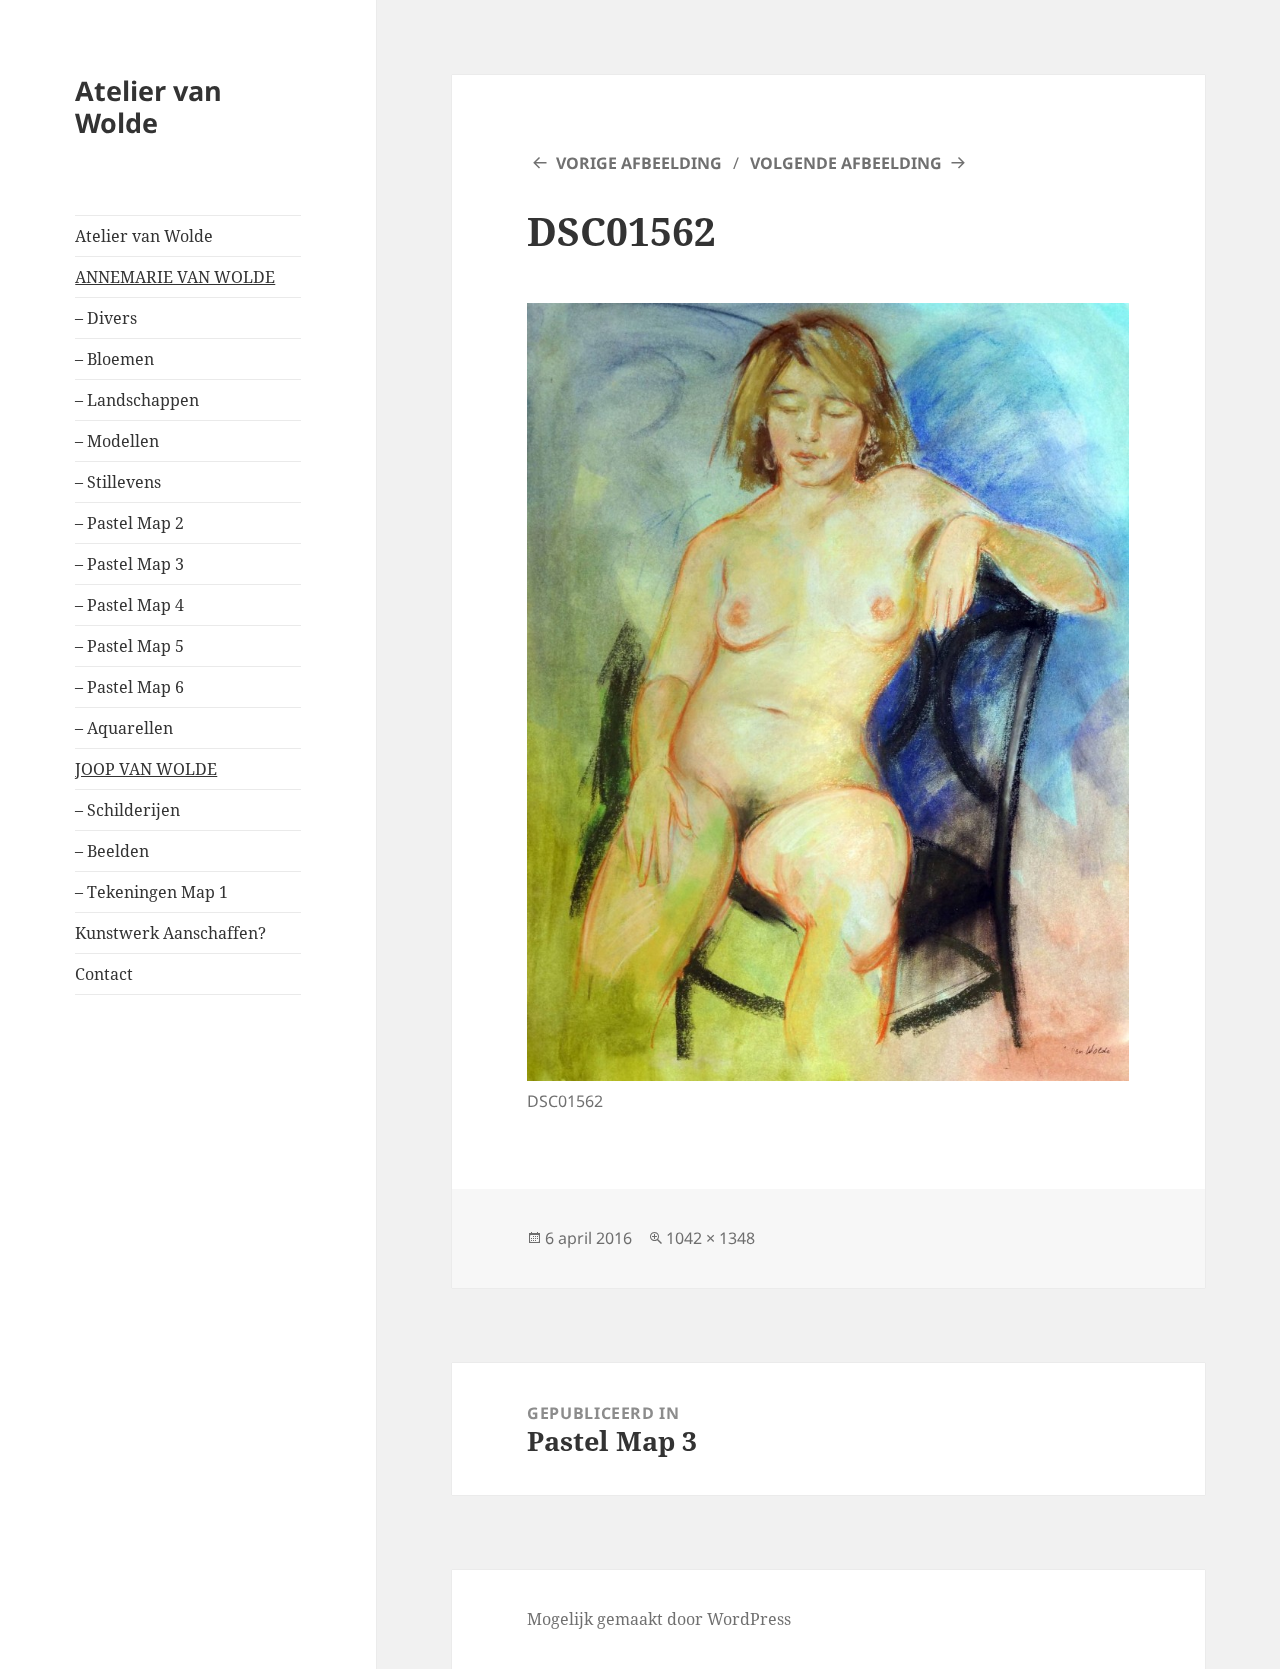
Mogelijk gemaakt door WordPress (659, 1619)
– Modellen (117, 441)
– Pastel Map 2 (129, 523)
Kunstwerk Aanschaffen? (170, 933)
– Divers (106, 318)
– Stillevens (118, 482)
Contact (104, 974)
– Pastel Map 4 (129, 605)
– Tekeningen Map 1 (151, 892)
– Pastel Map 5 (129, 646)
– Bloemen (114, 359)
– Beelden (112, 851)
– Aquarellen (124, 728)
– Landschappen (137, 400)
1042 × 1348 (710, 1238)
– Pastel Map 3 (129, 564)
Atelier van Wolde (148, 106)
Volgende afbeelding (846, 163)
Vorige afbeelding (639, 163)
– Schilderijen (127, 810)
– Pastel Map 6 (129, 687)
